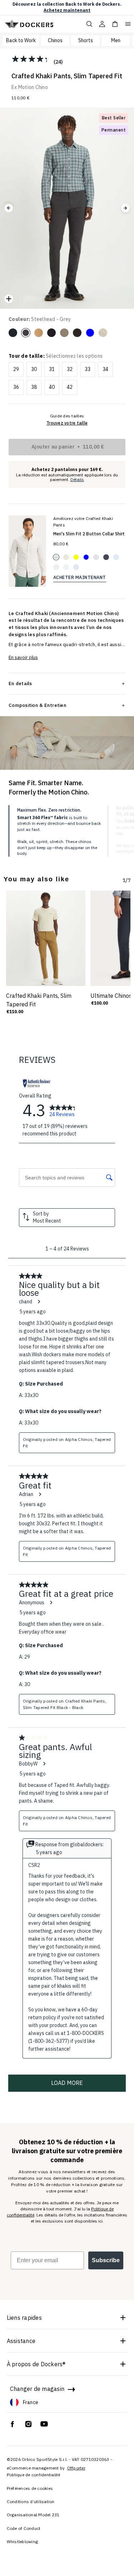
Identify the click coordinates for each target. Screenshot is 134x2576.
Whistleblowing (23, 2542)
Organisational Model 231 (33, 2515)
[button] (9, 208)
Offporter (76, 2468)
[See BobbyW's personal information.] (44, 1764)
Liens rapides (24, 2318)
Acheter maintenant (80, 577)
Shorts (86, 40)
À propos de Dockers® (36, 2364)
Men (116, 40)
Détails (77, 480)
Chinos (55, 40)
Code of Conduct (24, 2528)
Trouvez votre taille (67, 423)
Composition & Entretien (38, 705)
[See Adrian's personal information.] (40, 1494)
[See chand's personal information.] (39, 1302)
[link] (64, 1110)
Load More (67, 2083)
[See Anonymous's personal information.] (51, 1602)
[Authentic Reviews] (37, 1083)
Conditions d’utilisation (31, 2501)
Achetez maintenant (67, 10)
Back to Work (21, 40)
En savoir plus (23, 657)
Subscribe (106, 2260)
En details (20, 683)
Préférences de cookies (30, 2488)
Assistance (21, 2341)
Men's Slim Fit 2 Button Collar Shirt (89, 534)
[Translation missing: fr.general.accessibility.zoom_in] (9, 299)
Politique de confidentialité (34, 2475)
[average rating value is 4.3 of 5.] (33, 59)
